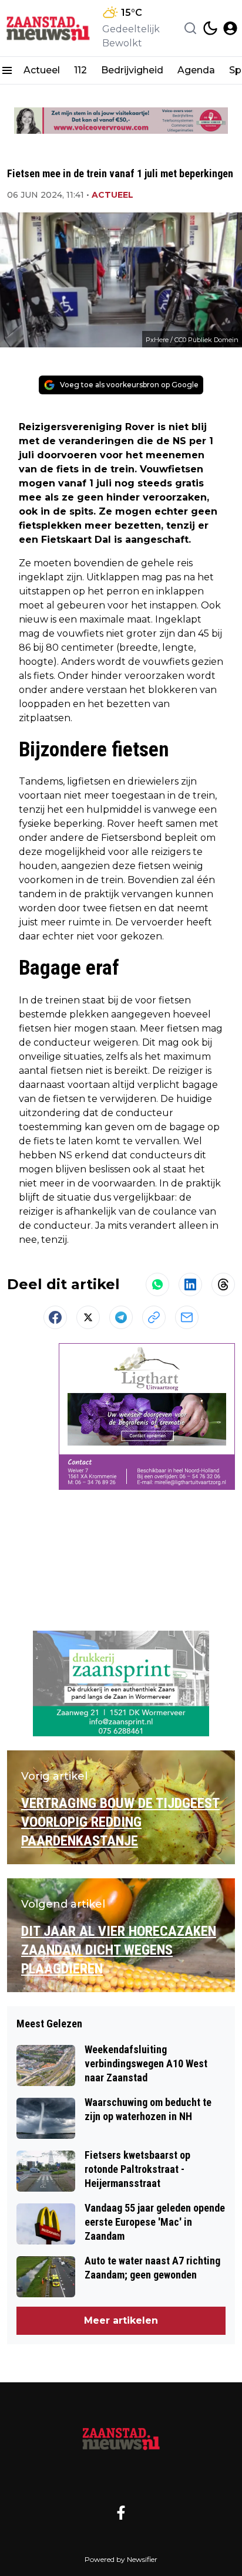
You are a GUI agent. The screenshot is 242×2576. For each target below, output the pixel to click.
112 (80, 70)
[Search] (190, 28)
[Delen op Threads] (223, 1284)
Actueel (42, 70)
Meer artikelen (121, 2320)
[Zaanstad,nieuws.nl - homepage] (49, 28)
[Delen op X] (88, 1317)
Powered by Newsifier (121, 2559)
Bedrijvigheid (132, 70)
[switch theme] (210, 28)
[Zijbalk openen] (7, 70)
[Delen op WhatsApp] (157, 1284)
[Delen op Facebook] (55, 1317)
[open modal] (230, 28)
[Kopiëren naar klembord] (154, 1317)
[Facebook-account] (121, 2513)
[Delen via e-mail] (187, 1317)
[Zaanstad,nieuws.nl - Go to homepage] (121, 2438)
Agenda (196, 70)
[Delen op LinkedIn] (190, 1284)
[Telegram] (121, 1317)
